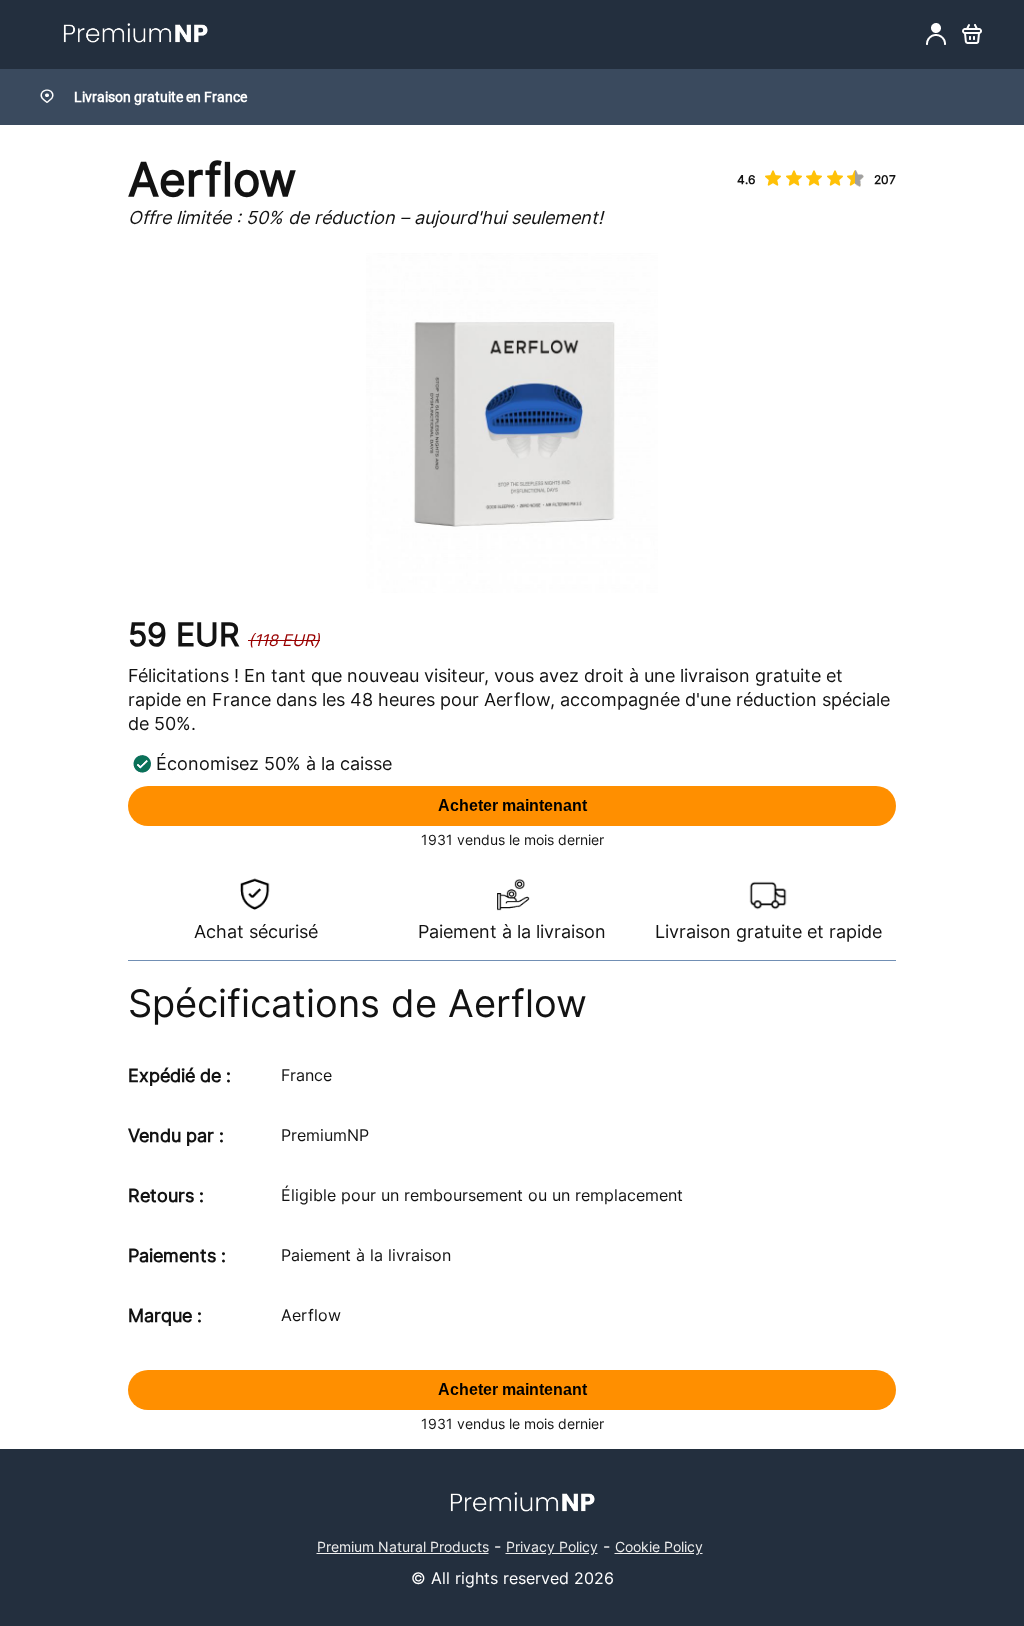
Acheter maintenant (512, 805)
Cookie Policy (659, 1546)
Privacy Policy (552, 1546)
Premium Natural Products (403, 1546)
